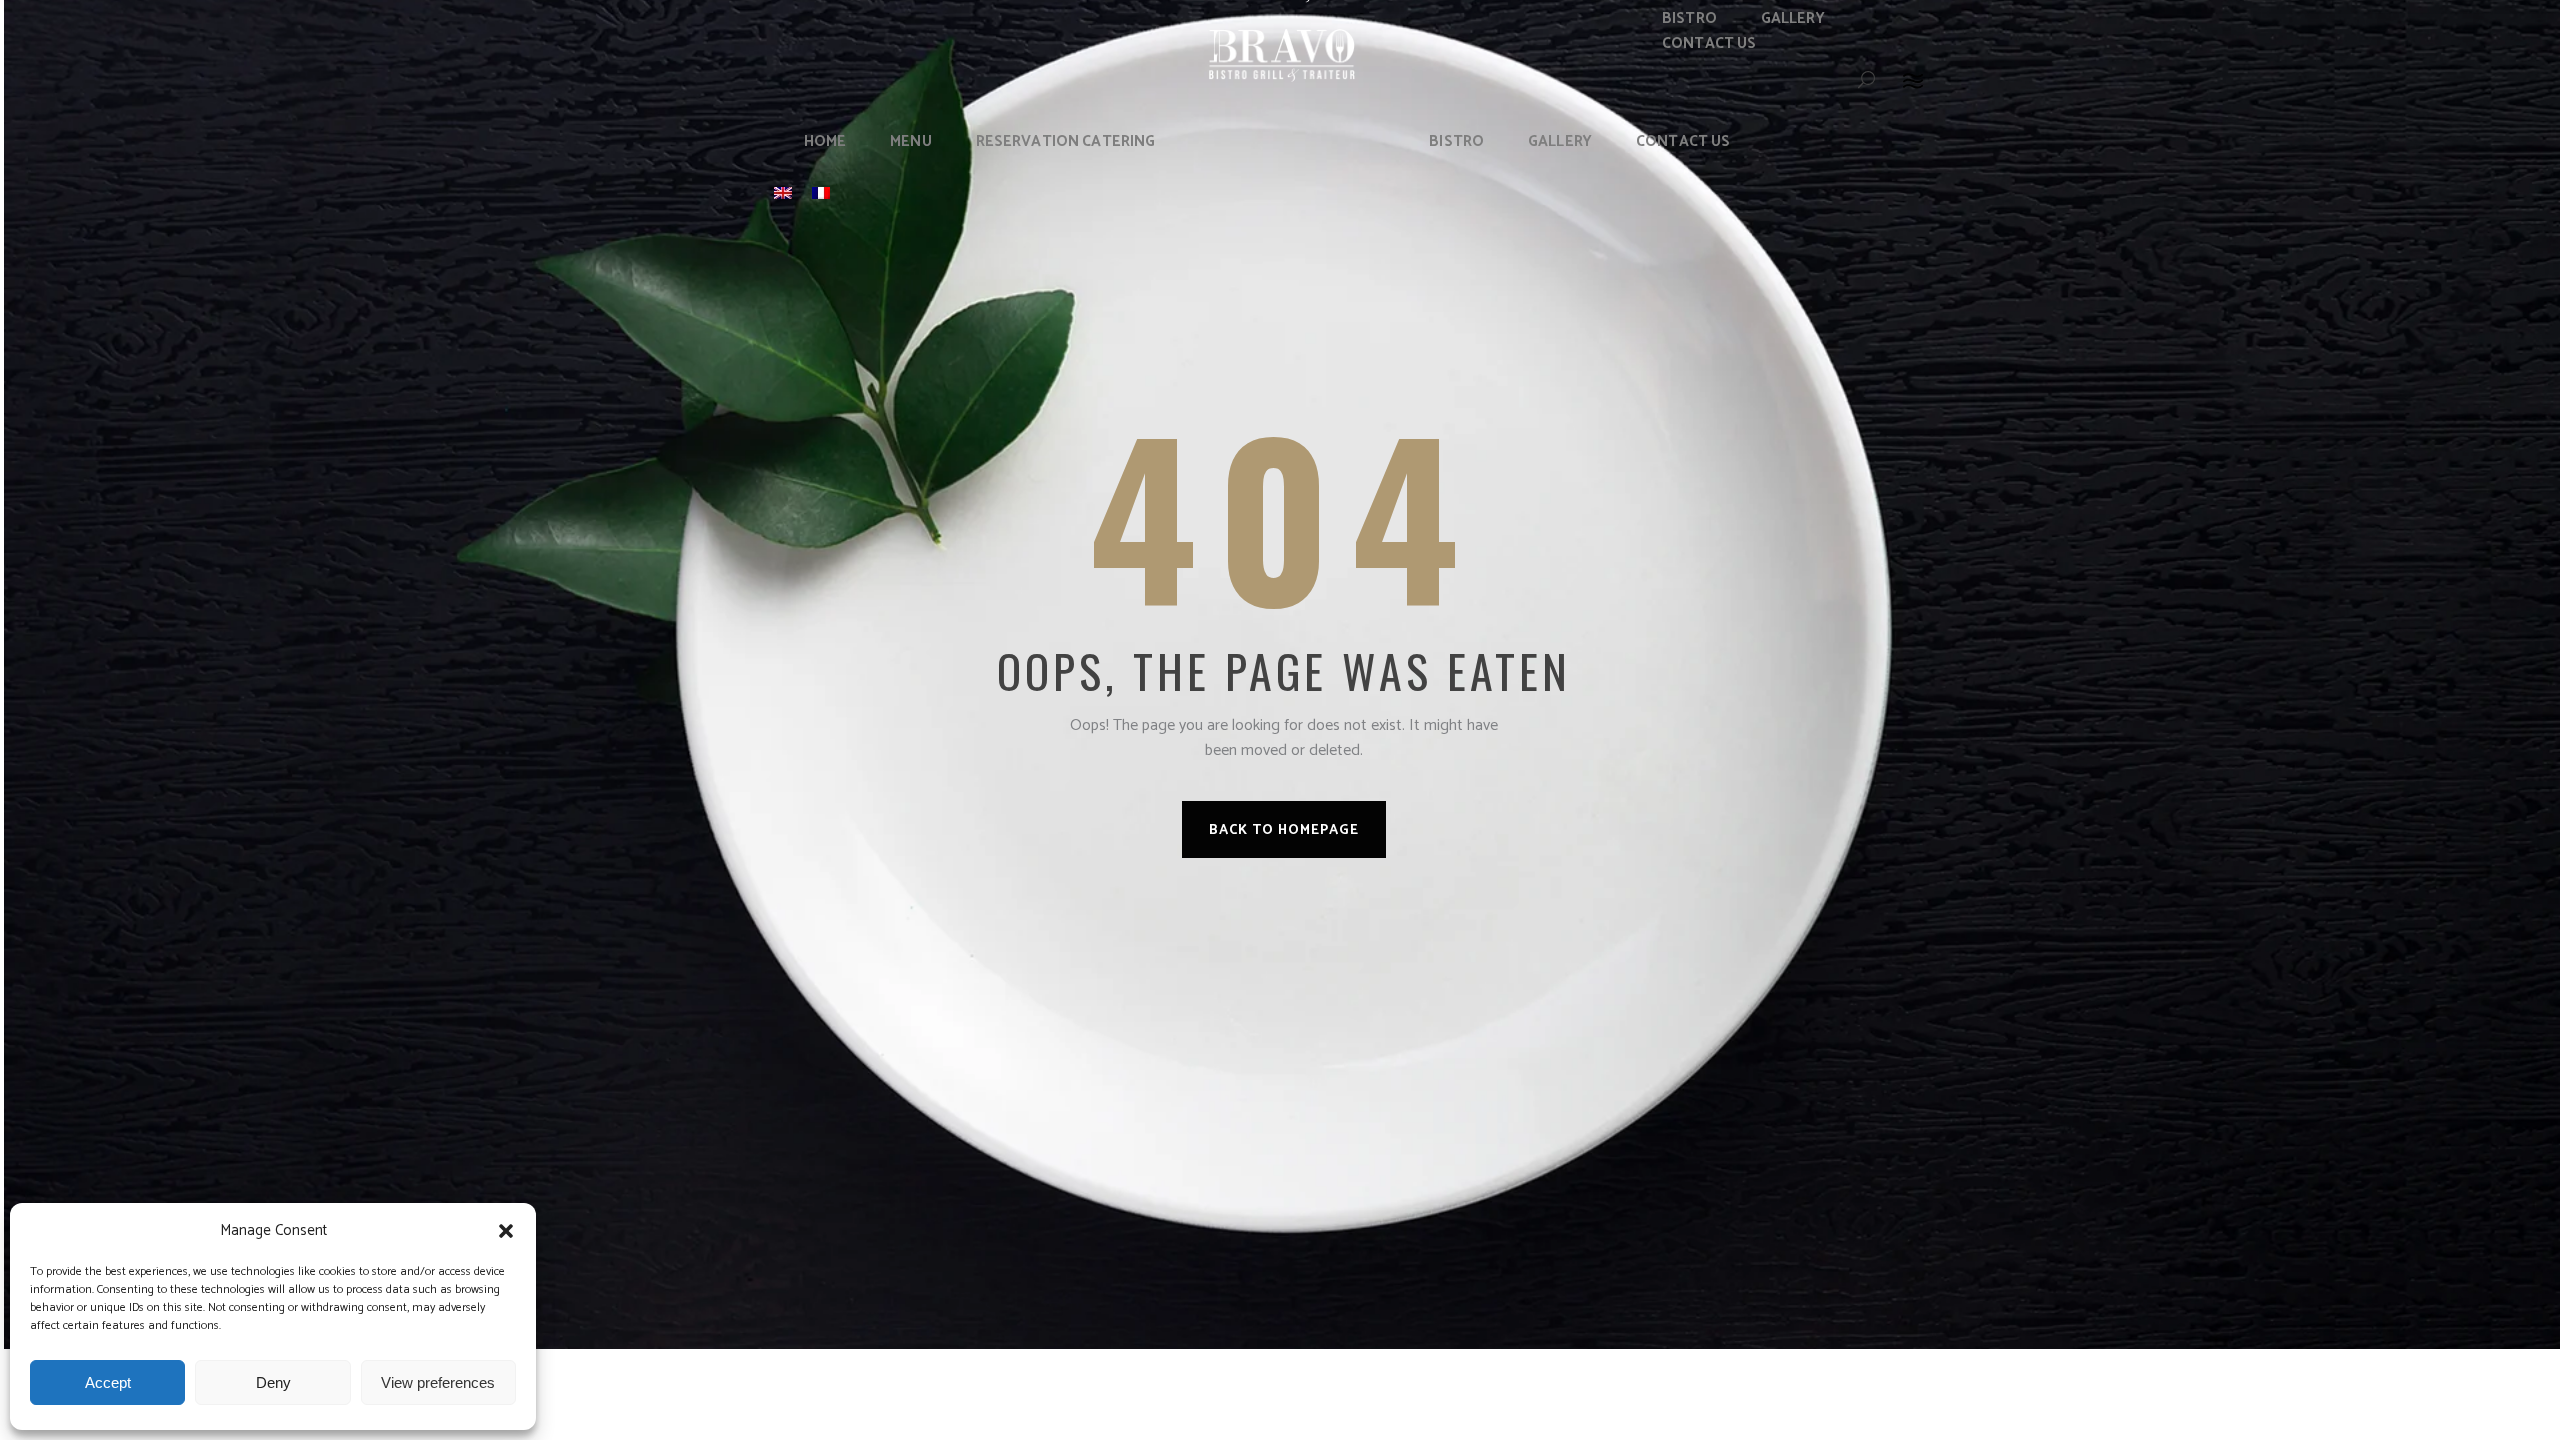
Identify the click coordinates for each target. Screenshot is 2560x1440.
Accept (108, 1382)
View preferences (438, 1382)
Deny (273, 1382)
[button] (506, 1231)
